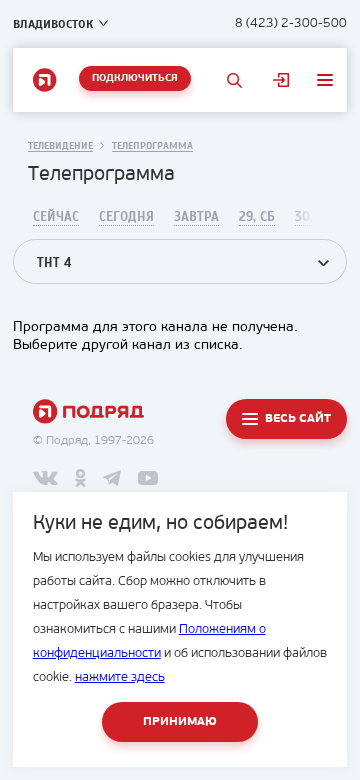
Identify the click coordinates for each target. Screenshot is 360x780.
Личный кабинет (281, 80)
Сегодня (126, 217)
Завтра (196, 217)
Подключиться (135, 78)
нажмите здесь (120, 677)
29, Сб (257, 217)
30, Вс (313, 217)
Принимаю (180, 722)
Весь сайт (298, 419)
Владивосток (53, 24)
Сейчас (56, 217)
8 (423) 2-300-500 (291, 23)
